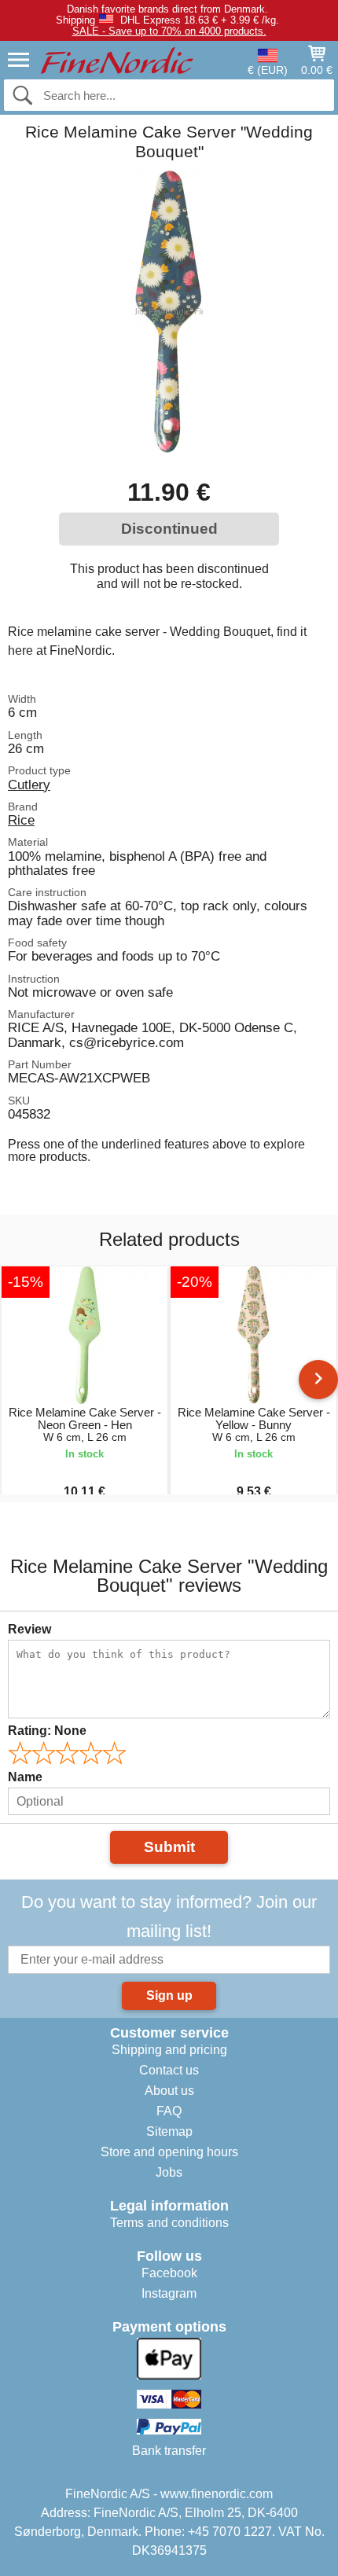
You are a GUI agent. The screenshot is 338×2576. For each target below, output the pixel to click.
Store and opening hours (169, 2152)
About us (169, 2091)
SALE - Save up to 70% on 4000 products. (169, 31)
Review (29, 1629)
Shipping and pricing (169, 2050)
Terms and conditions (169, 2223)
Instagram (169, 2293)
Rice (21, 820)
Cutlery (29, 785)
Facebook (169, 2273)
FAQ (169, 2111)
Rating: (47, 1731)
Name (25, 1777)
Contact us (169, 2070)
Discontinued (169, 529)
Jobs (169, 2172)
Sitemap (169, 2131)
